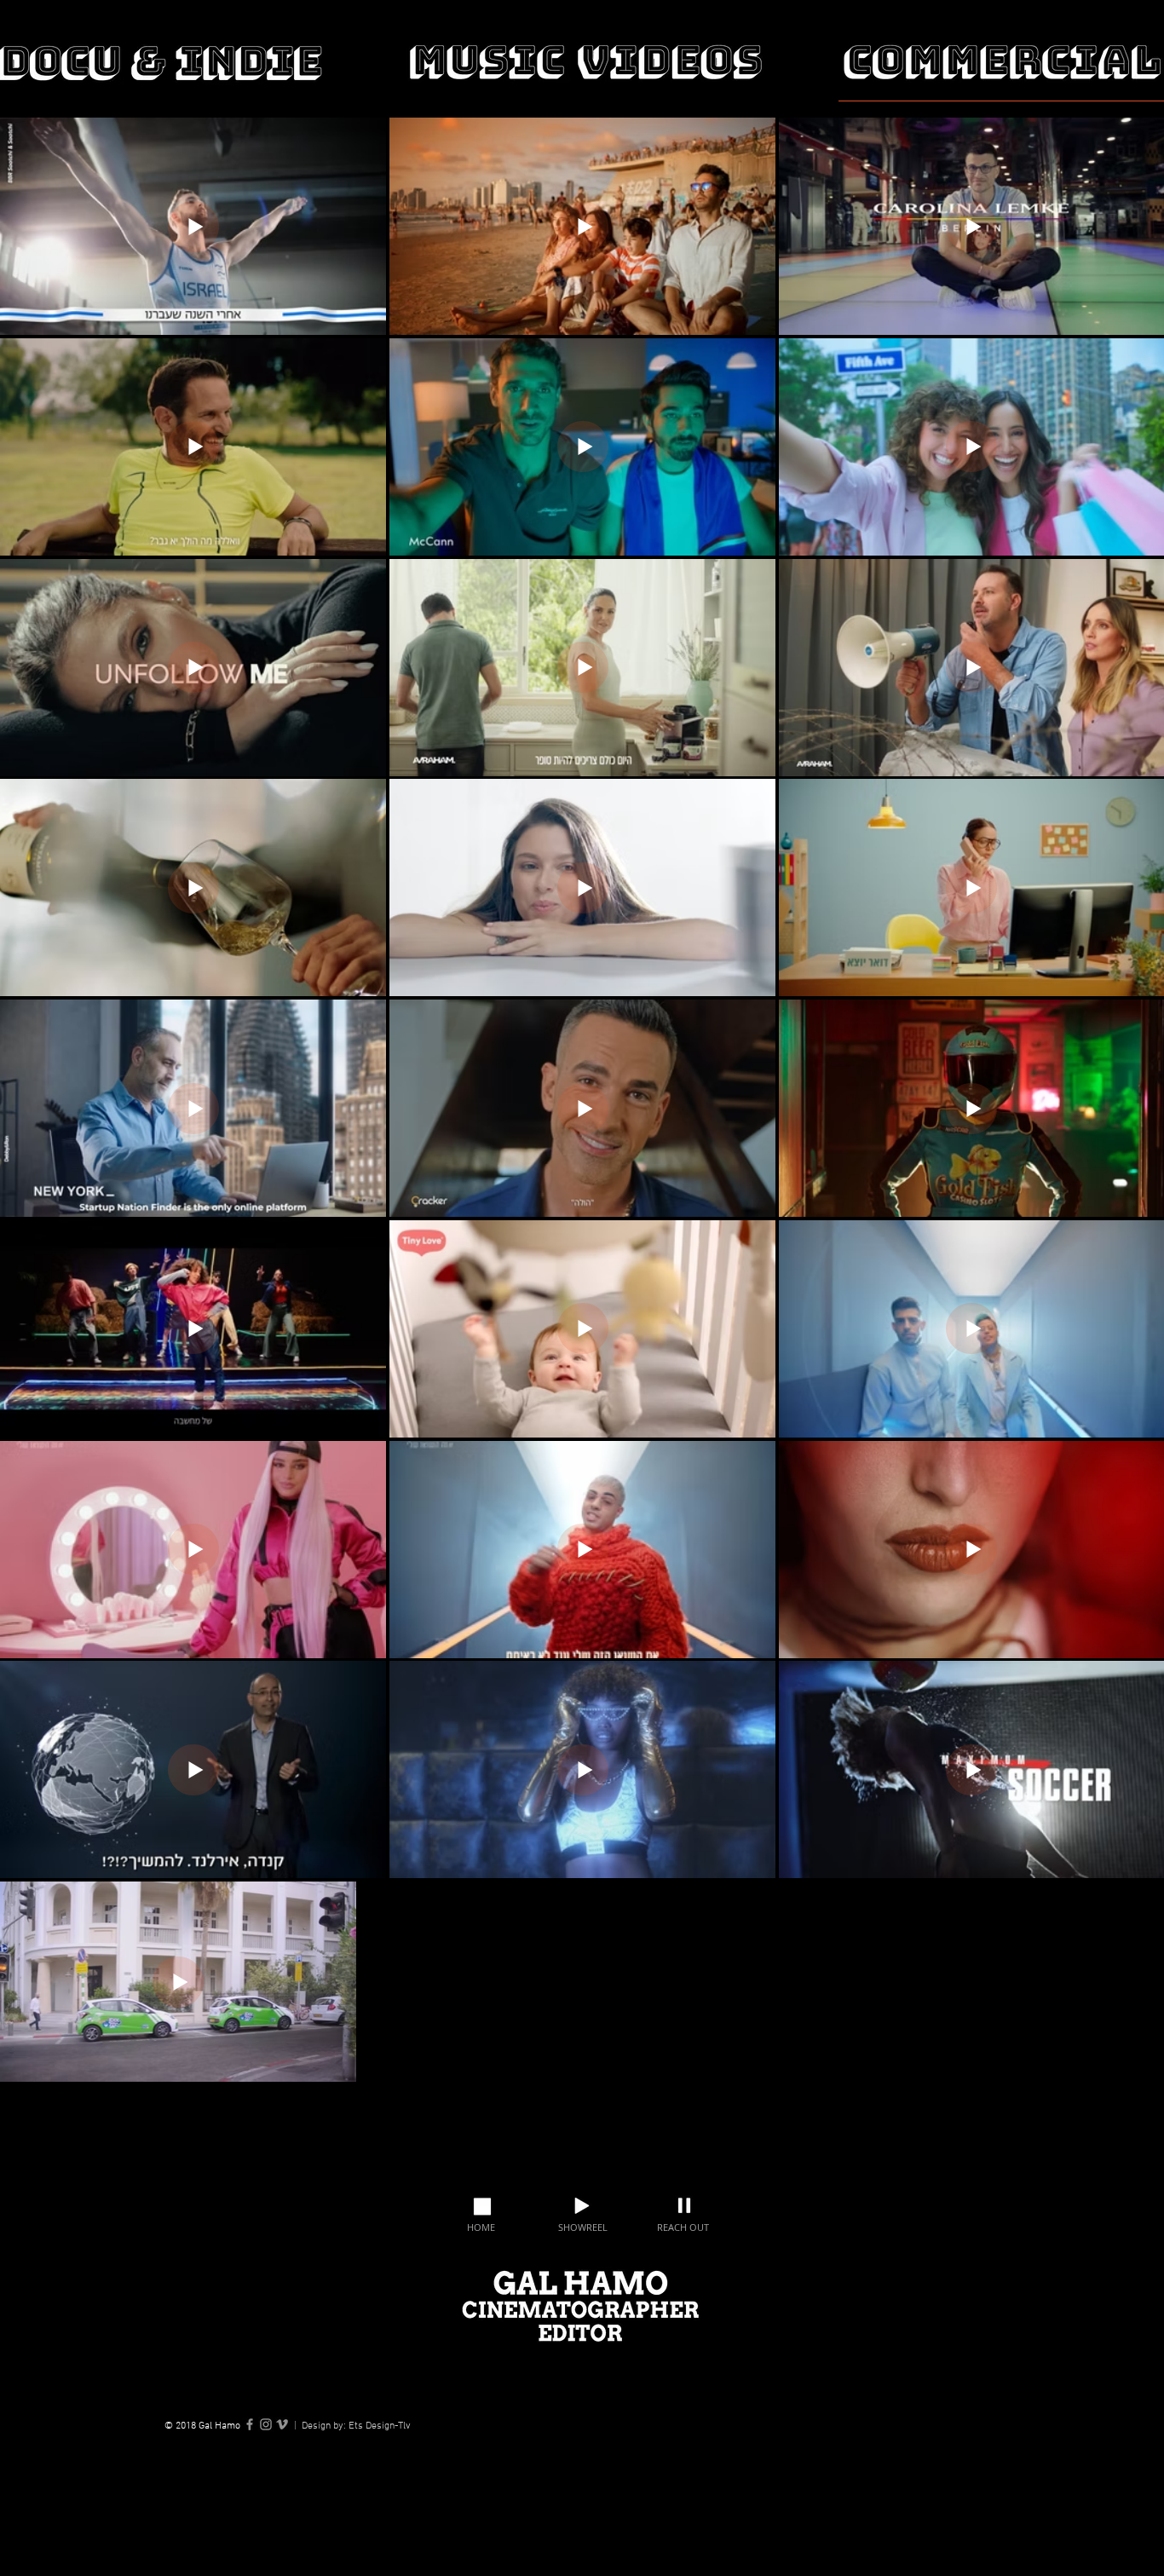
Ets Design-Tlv (380, 2426)
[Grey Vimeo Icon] (282, 2424)
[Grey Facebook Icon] (250, 2424)
